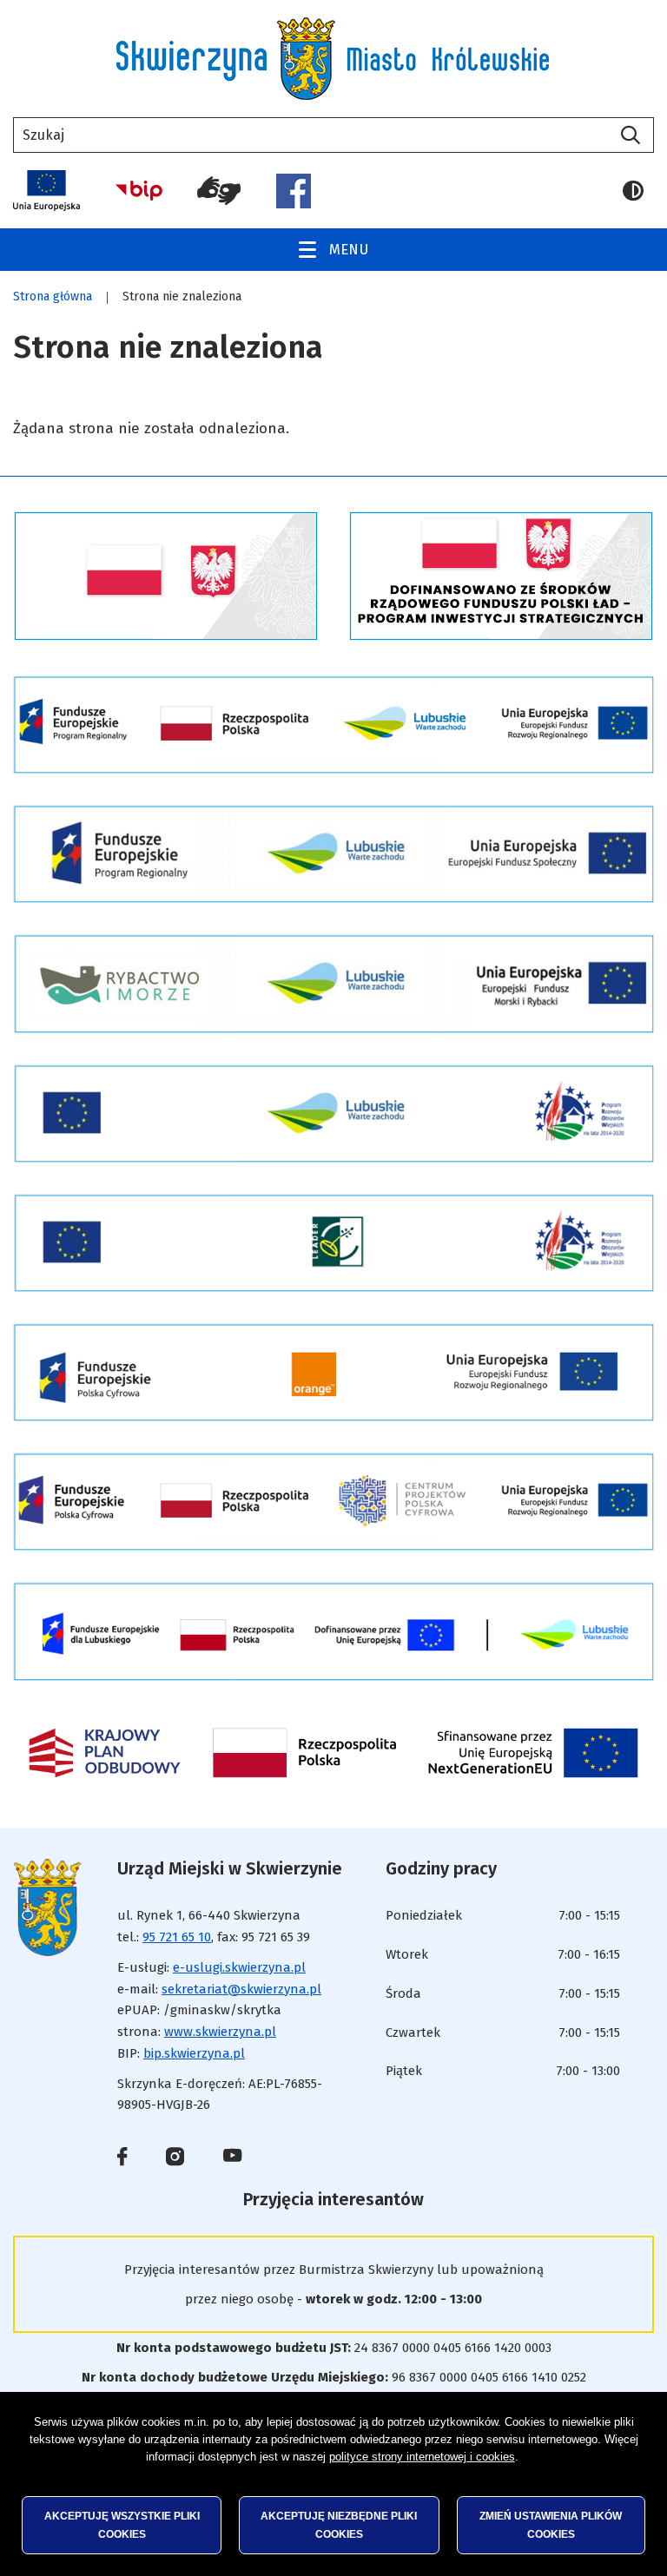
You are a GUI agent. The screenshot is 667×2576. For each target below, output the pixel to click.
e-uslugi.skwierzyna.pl (239, 1967)
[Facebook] (294, 191)
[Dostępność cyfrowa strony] (219, 191)
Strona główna (53, 296)
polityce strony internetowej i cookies (422, 2457)
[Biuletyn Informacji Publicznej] (139, 191)
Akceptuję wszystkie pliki (122, 2525)
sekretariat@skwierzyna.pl (241, 1989)
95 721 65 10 (177, 1937)
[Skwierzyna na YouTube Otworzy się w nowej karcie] (232, 2157)
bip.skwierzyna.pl (194, 2053)
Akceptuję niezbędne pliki (339, 2525)
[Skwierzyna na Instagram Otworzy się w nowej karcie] (175, 2160)
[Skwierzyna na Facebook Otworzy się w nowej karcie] (122, 2160)
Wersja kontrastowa (638, 191)
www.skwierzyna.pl (220, 2032)
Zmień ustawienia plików (551, 2525)
